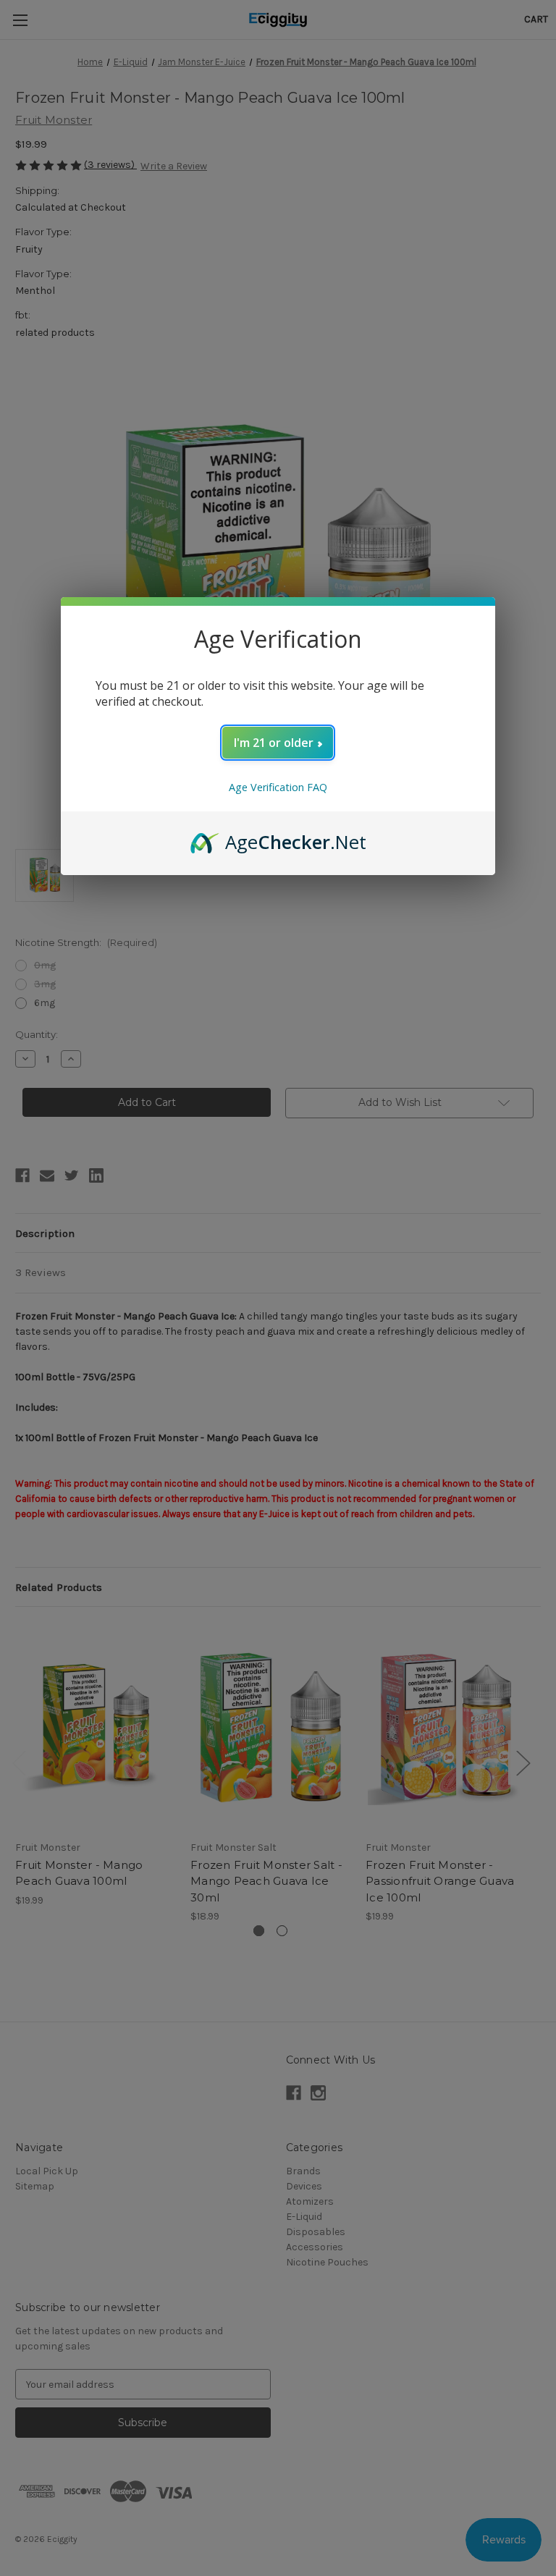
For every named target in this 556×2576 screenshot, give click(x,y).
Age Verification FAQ (278, 787)
